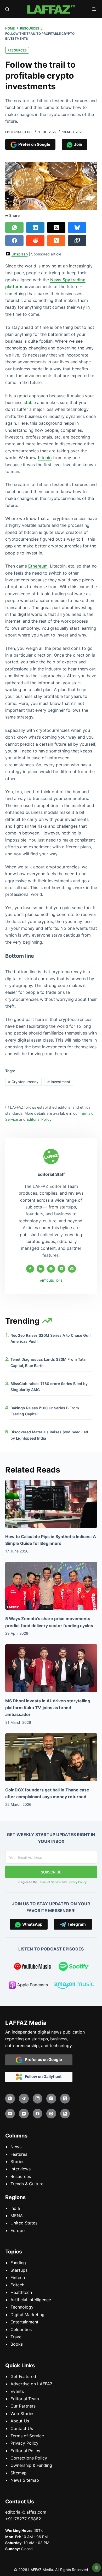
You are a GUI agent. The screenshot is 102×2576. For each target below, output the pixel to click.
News (16, 2147)
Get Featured (23, 2376)
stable (30, 402)
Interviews (21, 2169)
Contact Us (22, 2428)
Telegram (76, 1924)
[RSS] (65, 2114)
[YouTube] (24, 2114)
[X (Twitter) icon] (61, 1269)
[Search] (7, 9)
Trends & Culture (27, 2184)
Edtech (17, 2285)
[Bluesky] (77, 227)
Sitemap (19, 2473)
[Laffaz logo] (51, 9)
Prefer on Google (33, 144)
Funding (18, 2263)
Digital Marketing (27, 2315)
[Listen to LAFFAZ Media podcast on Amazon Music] (74, 1986)
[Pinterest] (51, 2114)
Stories (17, 2162)
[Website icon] (51, 1269)
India (15, 2208)
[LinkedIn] (35, 227)
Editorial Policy (25, 2451)
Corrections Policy (29, 2458)
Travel (16, 2337)
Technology (22, 2307)
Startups (19, 2270)
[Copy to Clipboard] (77, 241)
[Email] (10, 2114)
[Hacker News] (56, 241)
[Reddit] (35, 241)
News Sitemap (25, 2480)
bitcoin (45, 458)
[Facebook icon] (30, 1269)
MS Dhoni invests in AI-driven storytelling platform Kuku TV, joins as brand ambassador (48, 1708)
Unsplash (20, 254)
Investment (59, 1082)
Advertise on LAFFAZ (32, 2384)
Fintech (18, 2277)
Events (17, 2391)
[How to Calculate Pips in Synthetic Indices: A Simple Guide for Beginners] (51, 1504)
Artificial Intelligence (31, 2300)
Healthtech (21, 2292)
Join (77, 144)
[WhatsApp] (14, 227)
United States (24, 2223)
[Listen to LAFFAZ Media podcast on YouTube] (32, 1967)
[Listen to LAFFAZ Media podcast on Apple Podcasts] (28, 1986)
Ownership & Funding (31, 2465)
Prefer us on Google (42, 2060)
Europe (18, 2230)
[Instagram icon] (72, 1269)
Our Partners (23, 2406)
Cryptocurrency (23, 1082)
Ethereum (38, 566)
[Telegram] (24, 2099)
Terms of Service (50, 1882)
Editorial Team (25, 2399)
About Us (20, 2421)
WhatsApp (32, 1924)
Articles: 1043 (51, 1281)
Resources (17, 50)
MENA (17, 2216)
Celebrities (21, 2329)
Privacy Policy (77, 1882)
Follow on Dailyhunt (42, 2076)
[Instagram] (51, 2099)
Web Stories (22, 2414)
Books (17, 2344)
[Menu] (95, 9)
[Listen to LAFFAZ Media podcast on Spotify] (74, 1967)
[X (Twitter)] (56, 227)
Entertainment (24, 2322)
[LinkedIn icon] (41, 1269)
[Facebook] (14, 241)
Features (19, 2154)
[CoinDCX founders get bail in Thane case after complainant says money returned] (51, 1757)
